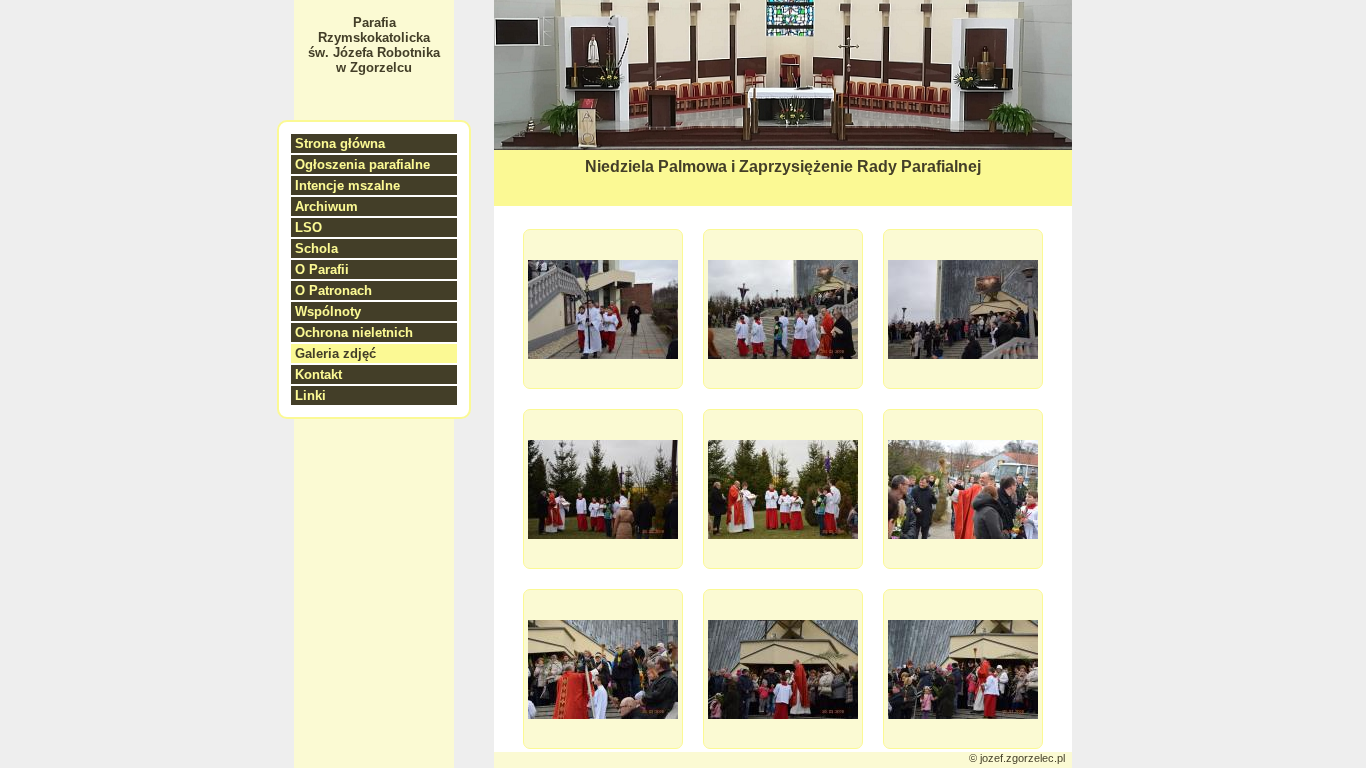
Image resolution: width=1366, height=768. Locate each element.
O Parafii (322, 269)
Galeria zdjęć (335, 353)
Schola (316, 248)
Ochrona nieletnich (354, 332)
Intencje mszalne (347, 185)
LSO (308, 227)
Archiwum (326, 206)
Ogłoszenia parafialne (362, 164)
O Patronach (333, 290)
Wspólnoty (328, 311)
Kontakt (318, 374)
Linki (310, 395)
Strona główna (340, 143)
